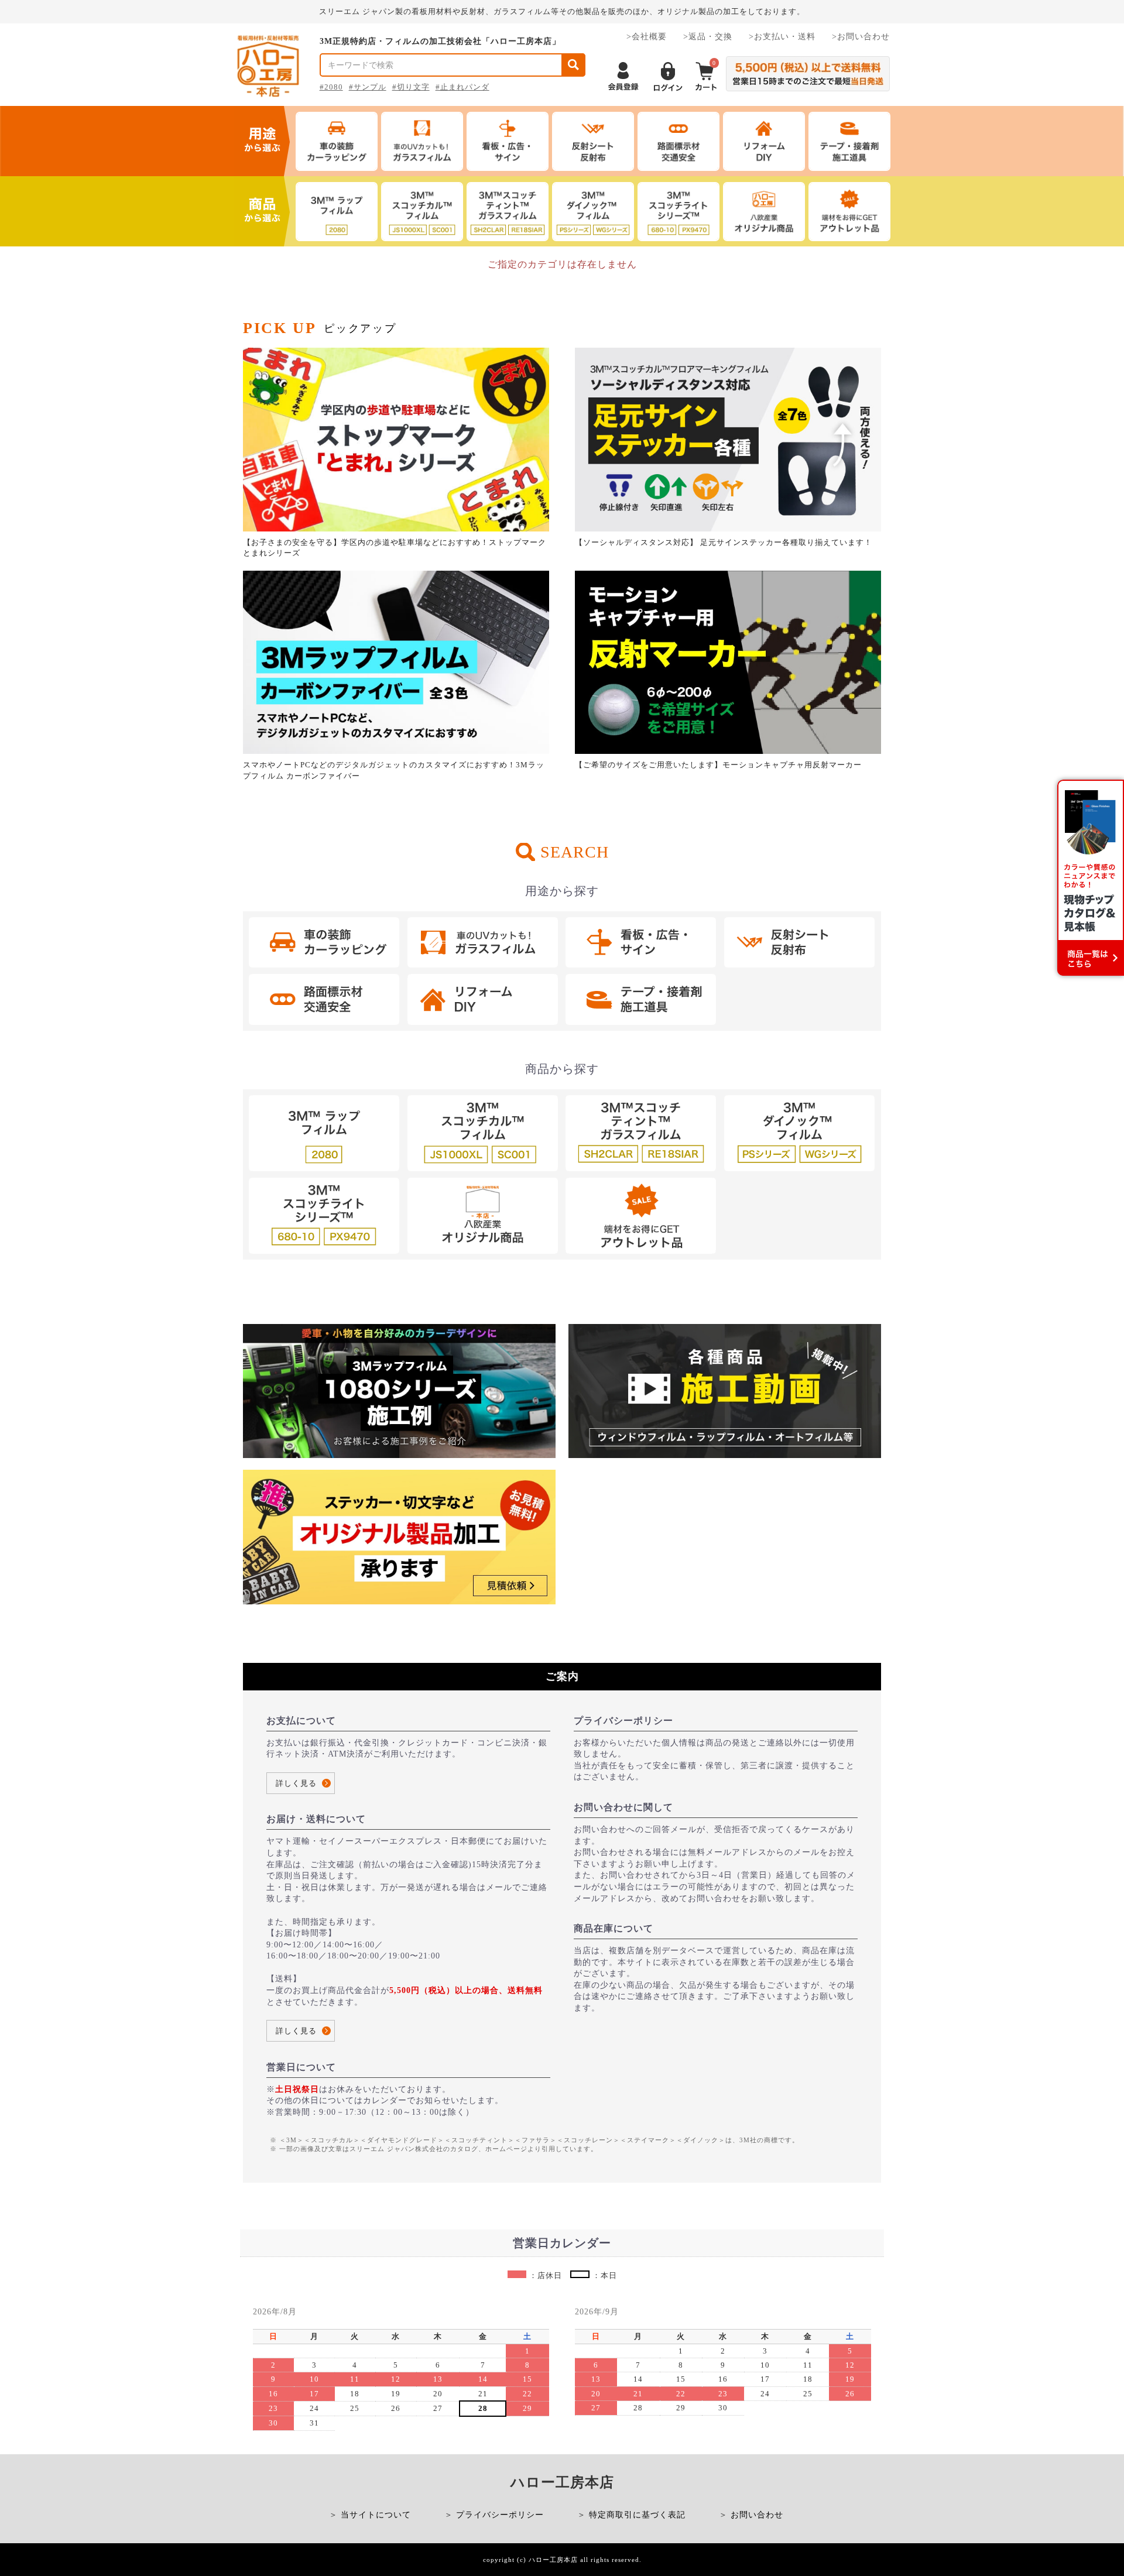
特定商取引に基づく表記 (637, 2515)
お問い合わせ (757, 2515)
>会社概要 (647, 37)
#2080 (331, 87)
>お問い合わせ (861, 37)
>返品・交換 (708, 37)
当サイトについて (376, 2515)
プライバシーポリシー (500, 2515)
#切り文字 (411, 87)
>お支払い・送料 (782, 37)
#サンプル (368, 87)
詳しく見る (296, 1783)
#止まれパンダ (462, 87)
